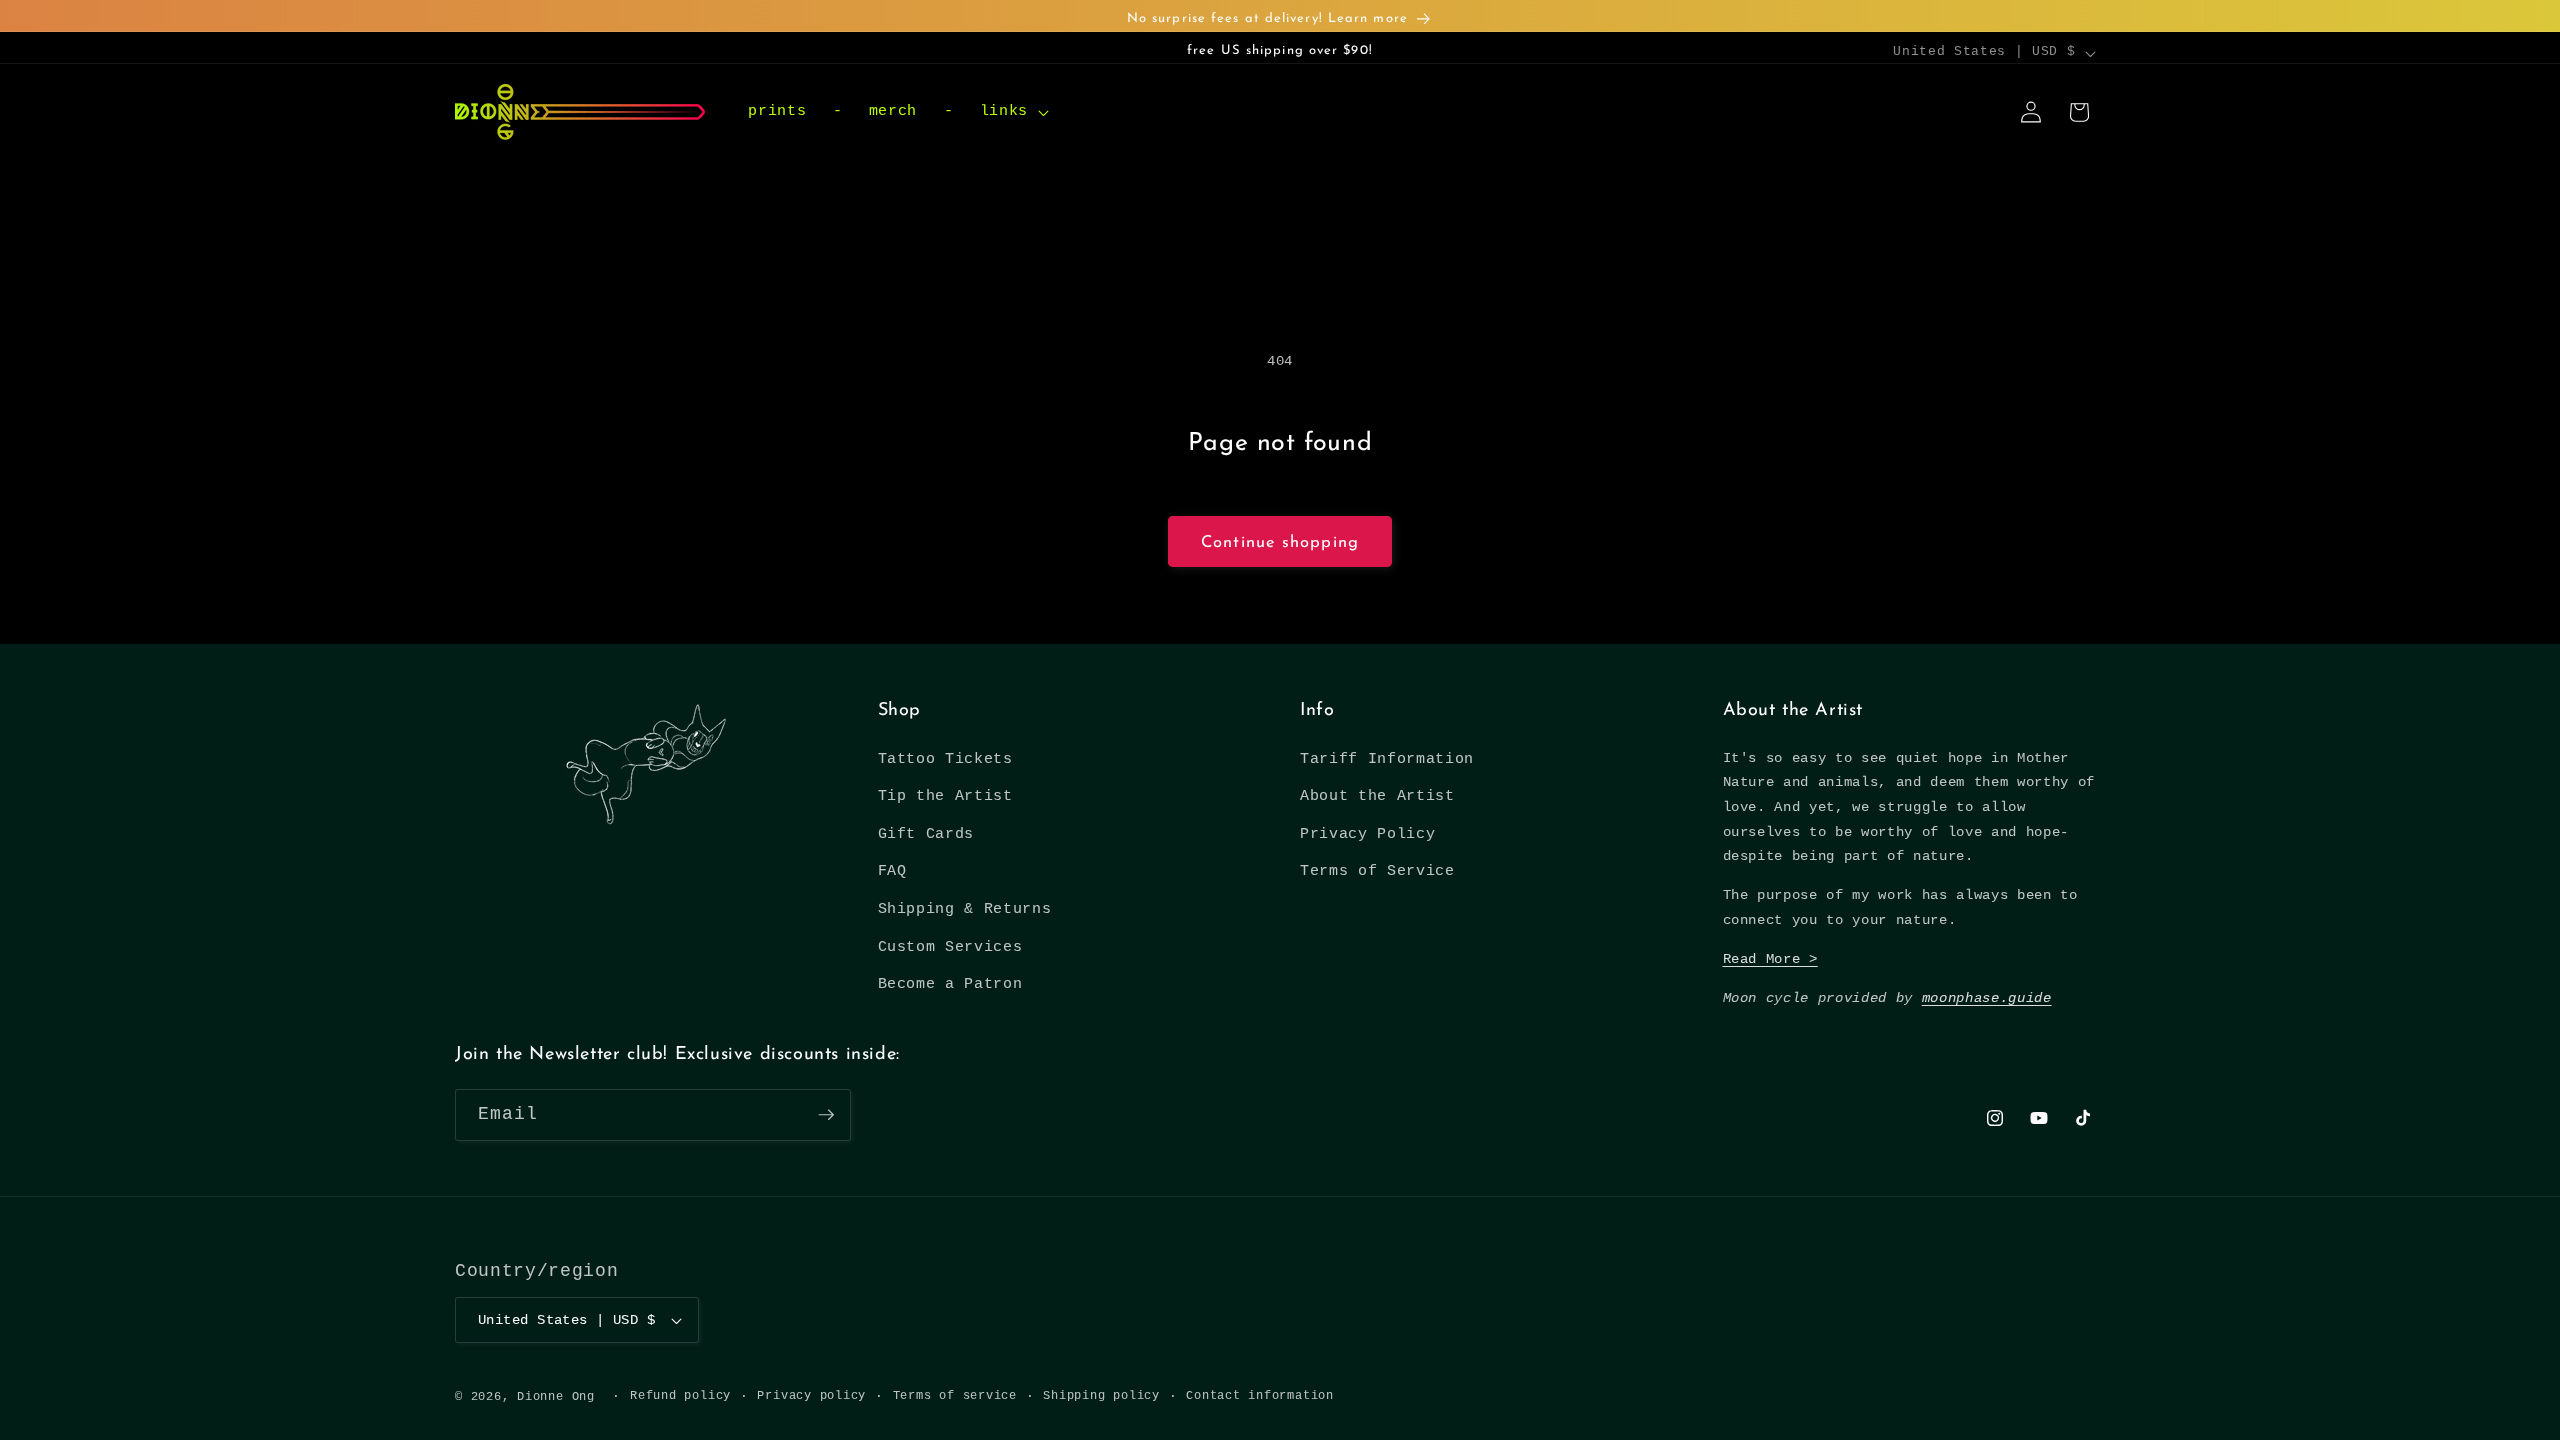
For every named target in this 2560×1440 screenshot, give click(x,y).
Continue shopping (1280, 543)
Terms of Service (1377, 871)
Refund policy (680, 1396)
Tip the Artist (945, 796)
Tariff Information (1387, 759)
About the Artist (1377, 796)
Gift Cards (926, 834)
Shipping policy (1101, 1396)
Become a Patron (950, 984)
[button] (1011, 112)
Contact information (1260, 1396)
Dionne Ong (556, 1397)
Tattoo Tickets (945, 759)
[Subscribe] (826, 1115)
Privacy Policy (1367, 834)
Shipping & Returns (965, 909)
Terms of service (955, 1396)
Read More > (1770, 959)
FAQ (892, 871)
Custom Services (950, 947)
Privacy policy (811, 1396)
